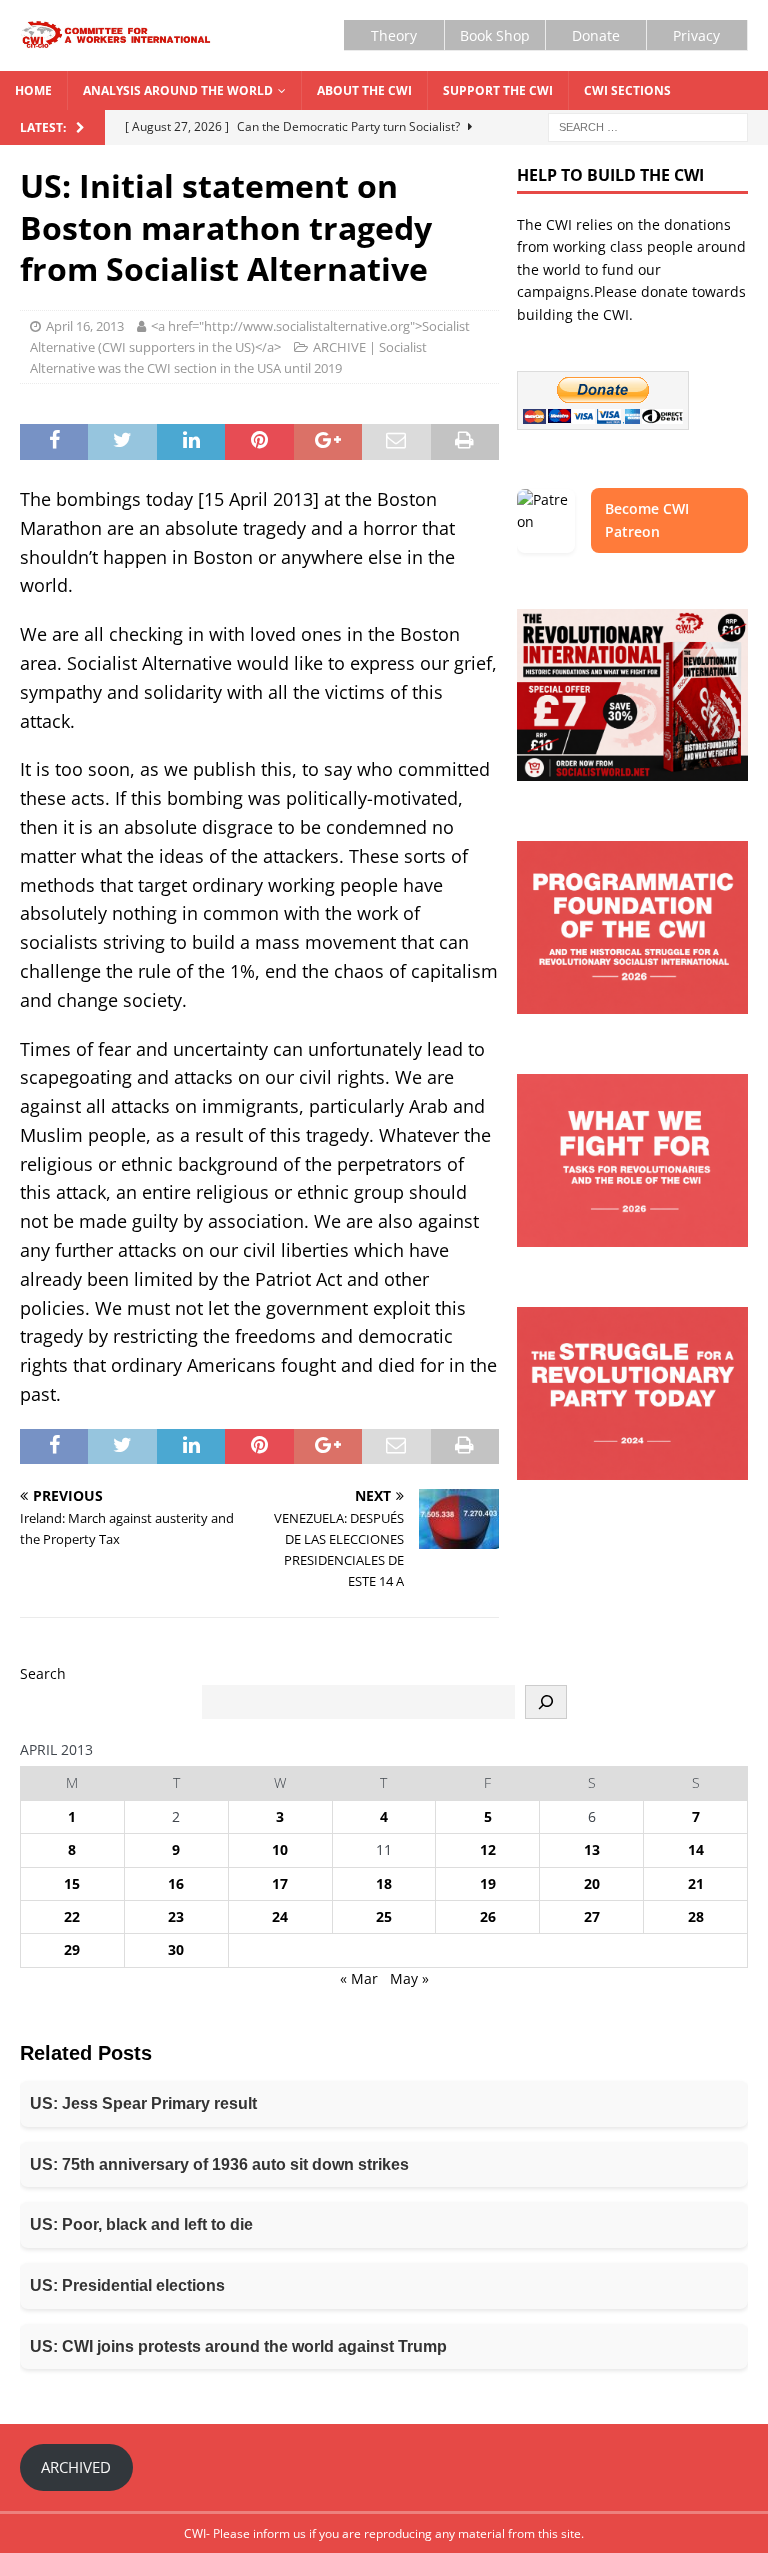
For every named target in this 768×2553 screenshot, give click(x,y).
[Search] (546, 1702)
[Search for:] (648, 125)
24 (280, 1916)
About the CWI (364, 90)
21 (696, 1883)
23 (176, 1916)
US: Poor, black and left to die (141, 2224)
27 (592, 1916)
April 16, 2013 (85, 326)
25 (384, 1916)
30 (176, 1949)
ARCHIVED (76, 2467)
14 (696, 1849)
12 (488, 1849)
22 (72, 1916)
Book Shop (495, 35)
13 (592, 1849)
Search (43, 1673)
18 (384, 1883)
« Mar (359, 1978)
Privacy (696, 35)
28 (696, 1916)
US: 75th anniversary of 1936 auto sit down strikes (219, 2164)
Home (33, 90)
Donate (596, 35)
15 (72, 1883)
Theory (394, 35)
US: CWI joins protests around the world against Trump (238, 2346)
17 (280, 1883)
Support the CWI (498, 90)
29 (72, 1949)
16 (176, 1883)
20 (592, 1883)
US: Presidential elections (127, 2285)
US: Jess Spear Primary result (143, 2103)
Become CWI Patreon (647, 519)
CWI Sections (627, 90)
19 (488, 1883)
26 (488, 1916)
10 (280, 1849)
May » (409, 1978)
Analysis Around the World (178, 90)
